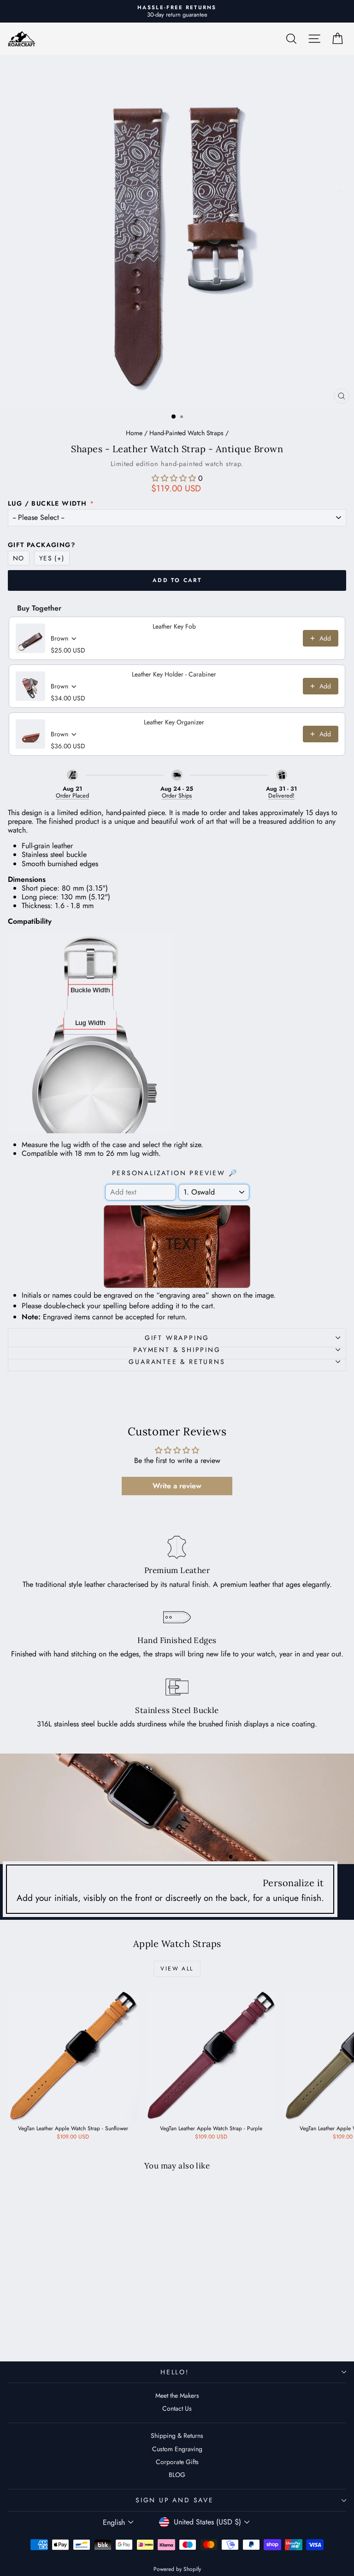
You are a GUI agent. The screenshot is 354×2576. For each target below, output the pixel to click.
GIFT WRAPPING (177, 1338)
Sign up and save (175, 2500)
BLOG (177, 2475)
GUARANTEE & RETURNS (177, 1362)
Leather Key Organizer (174, 722)
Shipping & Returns (177, 2436)
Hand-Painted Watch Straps (186, 433)
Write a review (177, 1486)
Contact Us (177, 2408)
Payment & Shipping (177, 1350)
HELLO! (175, 2372)
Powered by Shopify (177, 2569)
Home (134, 433)
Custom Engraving (177, 2449)
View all (177, 1969)
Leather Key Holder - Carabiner (174, 674)
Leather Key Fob (174, 626)
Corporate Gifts (177, 2462)
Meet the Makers (177, 2395)
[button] (174, 478)
